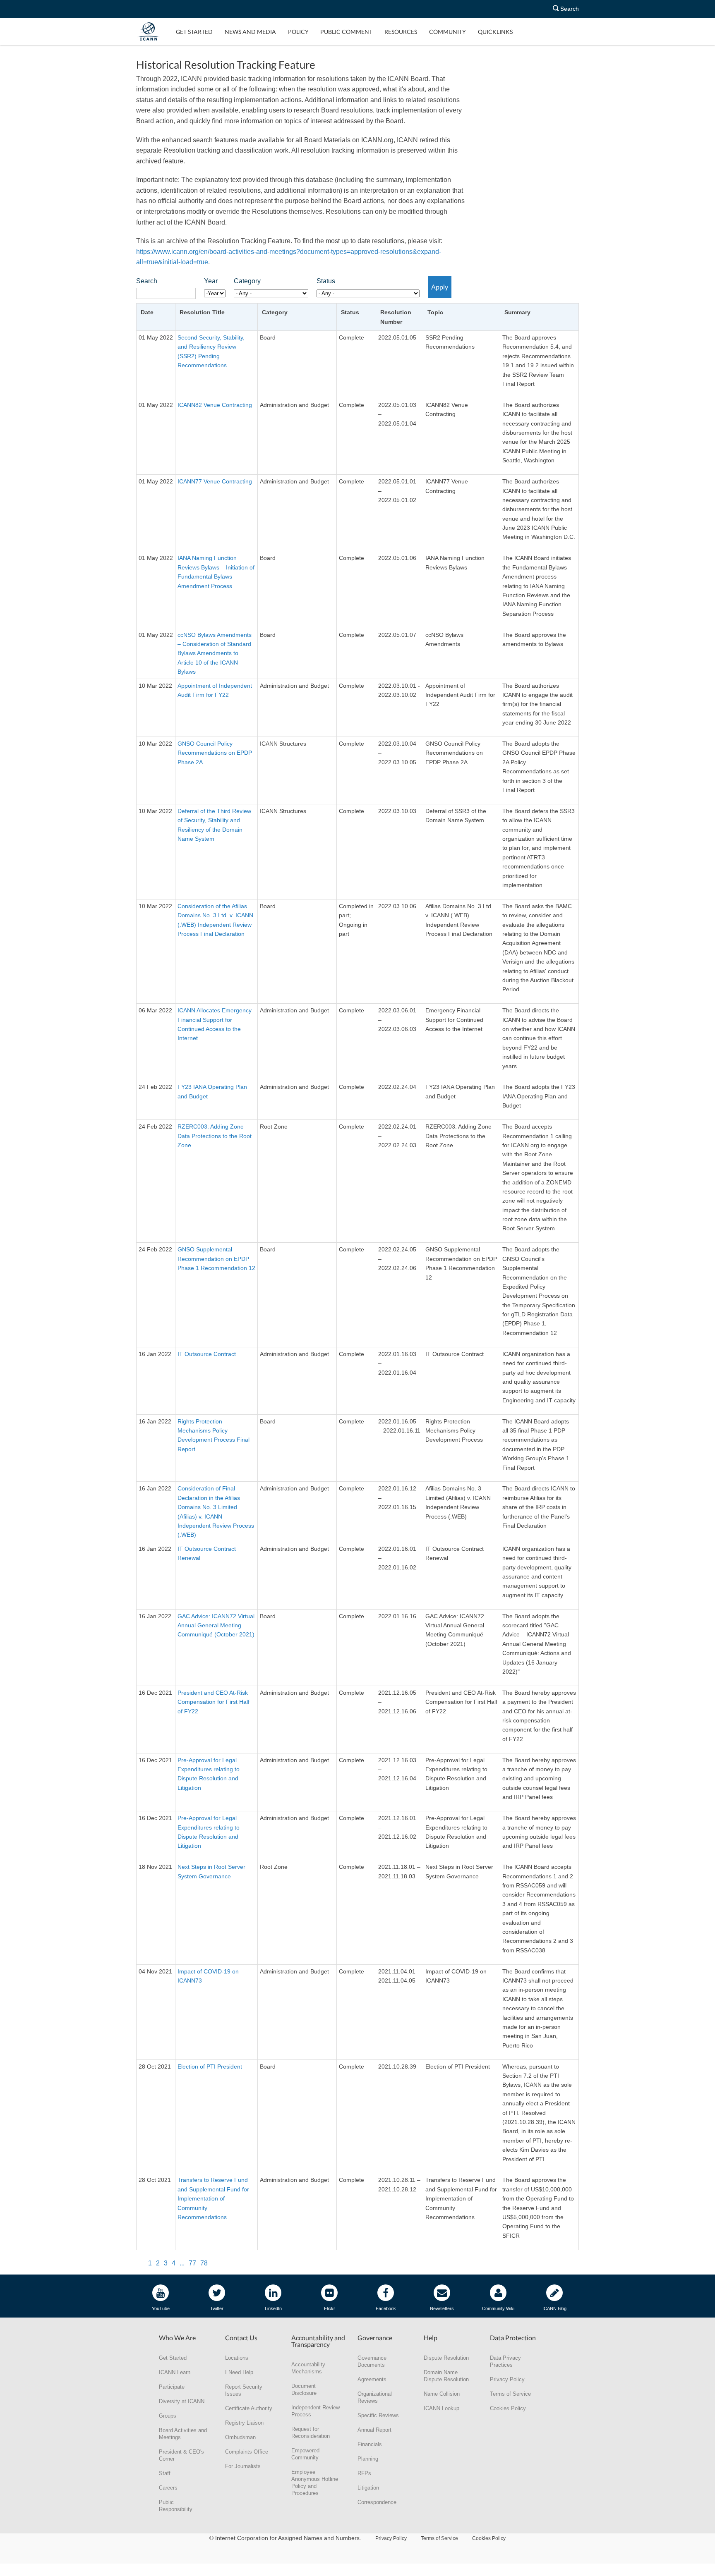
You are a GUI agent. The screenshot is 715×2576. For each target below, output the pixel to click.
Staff (165, 2473)
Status (326, 281)
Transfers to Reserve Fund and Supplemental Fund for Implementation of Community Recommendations (213, 2198)
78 (204, 2263)
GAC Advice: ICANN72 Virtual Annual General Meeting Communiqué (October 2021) (216, 1625)
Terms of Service (510, 2394)
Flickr (330, 2308)
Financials (370, 2444)
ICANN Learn (175, 2372)
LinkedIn (273, 2308)
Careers (168, 2488)
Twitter (217, 2308)
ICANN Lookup (441, 2408)
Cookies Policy (508, 2408)
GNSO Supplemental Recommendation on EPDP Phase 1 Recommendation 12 (216, 1259)
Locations (237, 2358)
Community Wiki (498, 2308)
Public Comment (346, 32)
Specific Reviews (378, 2415)
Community (447, 32)
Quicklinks (495, 32)
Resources (401, 32)
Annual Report (374, 2430)
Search (147, 281)
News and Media (250, 32)
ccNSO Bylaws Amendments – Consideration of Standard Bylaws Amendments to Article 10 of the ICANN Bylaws (215, 653)
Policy (298, 32)
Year (211, 281)
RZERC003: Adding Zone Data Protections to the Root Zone (215, 1136)
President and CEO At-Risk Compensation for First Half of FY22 (214, 1702)
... (182, 2263)
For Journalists (243, 2466)
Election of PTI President (210, 2067)
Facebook (386, 2308)
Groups (168, 2416)
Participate (172, 2387)
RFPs (364, 2473)
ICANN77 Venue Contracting (215, 481)
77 (192, 2263)
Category (247, 281)
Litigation (368, 2488)
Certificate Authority (249, 2408)
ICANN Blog (554, 2308)
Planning (368, 2459)
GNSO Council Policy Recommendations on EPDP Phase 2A (215, 753)
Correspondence (377, 2502)
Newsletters (442, 2308)
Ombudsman (240, 2437)
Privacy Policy (507, 2379)
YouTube (161, 2308)
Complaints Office (247, 2452)
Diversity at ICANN (182, 2401)
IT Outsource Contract (207, 1354)
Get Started (194, 32)
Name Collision (442, 2394)
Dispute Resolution (446, 2358)
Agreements (372, 2379)
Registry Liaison (244, 2423)
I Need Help (239, 2372)
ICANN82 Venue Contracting (215, 405)
